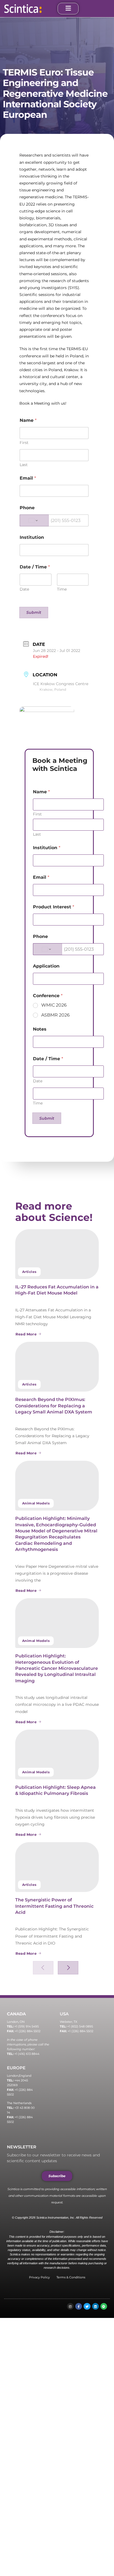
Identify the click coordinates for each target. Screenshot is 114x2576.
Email (28, 478)
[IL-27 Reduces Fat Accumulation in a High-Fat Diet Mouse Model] (57, 1254)
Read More (26, 1334)
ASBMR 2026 (55, 1015)
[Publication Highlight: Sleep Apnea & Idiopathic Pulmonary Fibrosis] (57, 1754)
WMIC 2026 (54, 1005)
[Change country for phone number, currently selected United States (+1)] (34, 520)
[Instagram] (70, 2306)
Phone (27, 508)
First (24, 443)
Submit (34, 612)
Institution (32, 537)
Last (24, 465)
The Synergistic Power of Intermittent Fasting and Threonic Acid (54, 1906)
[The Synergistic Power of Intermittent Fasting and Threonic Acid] (57, 1867)
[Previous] (43, 1968)
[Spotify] (104, 2306)
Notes (40, 1029)
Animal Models (36, 1503)
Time (62, 589)
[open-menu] (68, 9)
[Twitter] (87, 2306)
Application (46, 966)
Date (24, 589)
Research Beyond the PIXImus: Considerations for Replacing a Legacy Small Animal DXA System (54, 1406)
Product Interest (54, 907)
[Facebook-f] (79, 2306)
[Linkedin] (95, 2306)
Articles (29, 1272)
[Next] (68, 1968)
